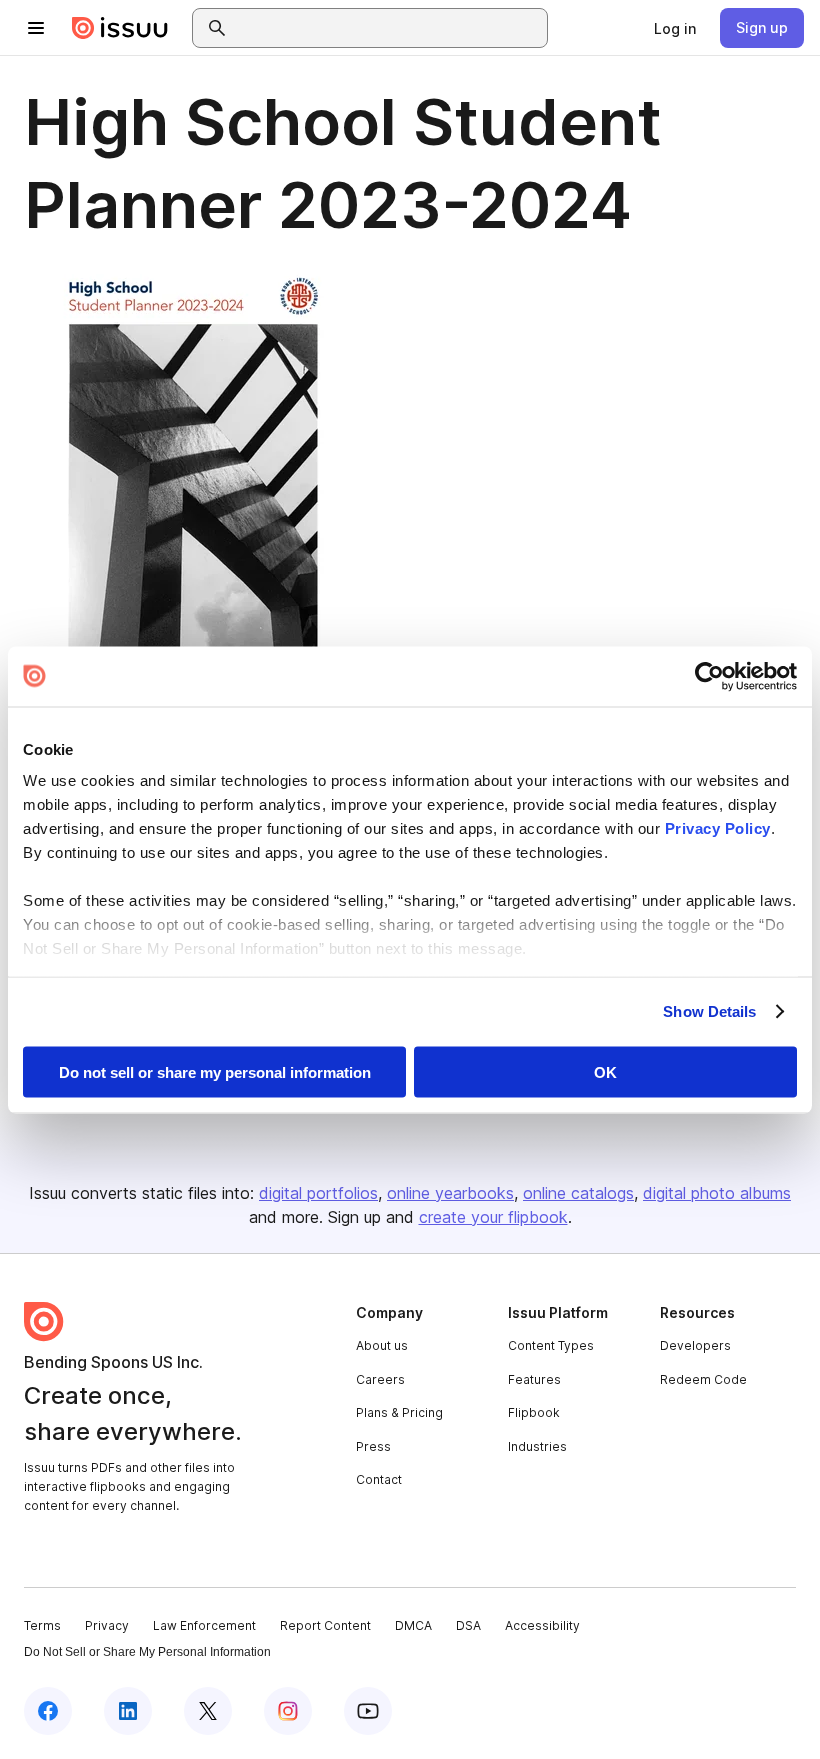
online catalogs (578, 1193)
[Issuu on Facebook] (48, 1711)
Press (373, 1446)
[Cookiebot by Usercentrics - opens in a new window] (709, 676)
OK (605, 1071)
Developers (695, 1345)
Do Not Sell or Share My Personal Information (147, 1652)
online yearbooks (450, 1193)
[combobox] (388, 28)
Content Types (551, 1345)
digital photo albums (717, 1193)
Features (534, 1379)
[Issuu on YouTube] (368, 1711)
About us (382, 1345)
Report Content (325, 1625)
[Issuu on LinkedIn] (128, 1711)
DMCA (413, 1625)
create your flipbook (493, 1217)
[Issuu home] (120, 28)
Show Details (709, 1011)
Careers (380, 1379)
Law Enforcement (204, 1625)
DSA (468, 1625)
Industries (537, 1446)
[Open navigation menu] (36, 28)
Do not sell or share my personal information (215, 1071)
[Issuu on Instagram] (288, 1711)
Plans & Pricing (399, 1412)
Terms (42, 1625)
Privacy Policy (718, 828)
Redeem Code (703, 1379)
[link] (675, 28)
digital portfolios (318, 1193)
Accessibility (542, 1625)
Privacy (107, 1625)
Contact (379, 1479)
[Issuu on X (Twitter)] (208, 1711)
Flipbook (534, 1412)
